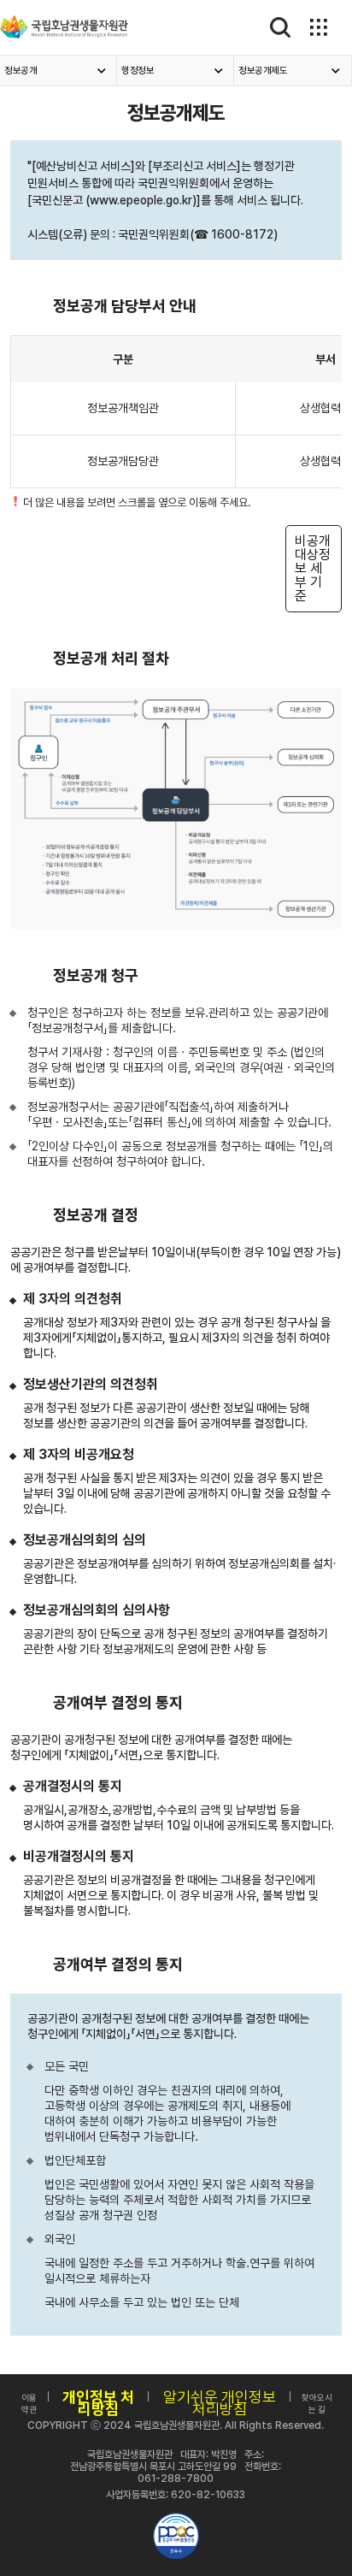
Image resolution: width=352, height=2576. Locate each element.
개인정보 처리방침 (98, 2403)
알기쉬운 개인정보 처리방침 (220, 2403)
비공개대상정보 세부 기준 (313, 568)
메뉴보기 (317, 27)
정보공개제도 (263, 71)
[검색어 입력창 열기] (281, 27)
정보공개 (21, 71)
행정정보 (138, 71)
